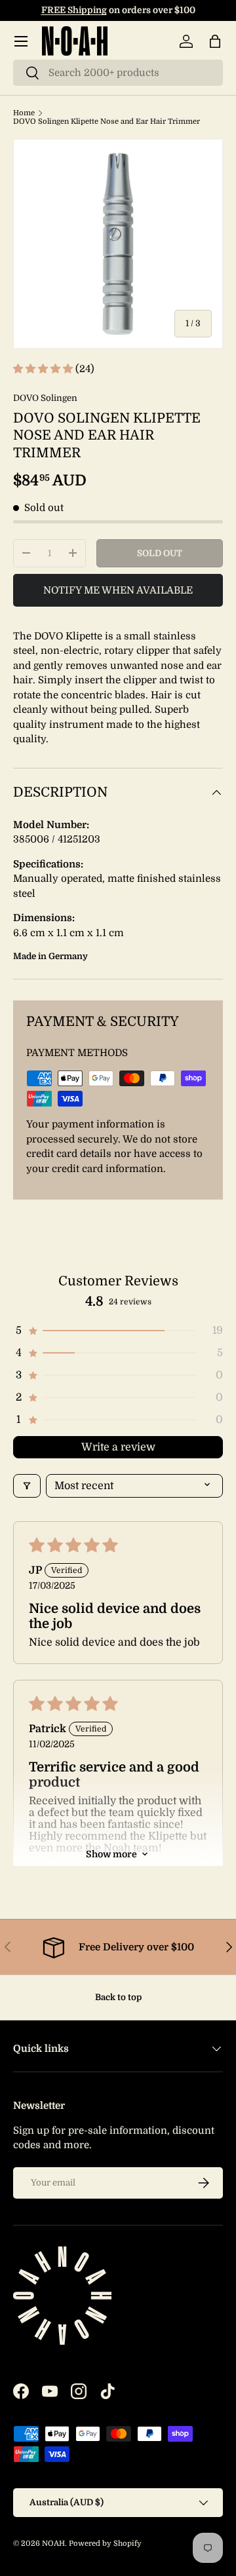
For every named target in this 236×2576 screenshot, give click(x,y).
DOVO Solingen (45, 398)
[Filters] (27, 1486)
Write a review (118, 1447)
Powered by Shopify (105, 2544)
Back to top (118, 1997)
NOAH (53, 2544)
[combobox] (118, 73)
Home (24, 113)
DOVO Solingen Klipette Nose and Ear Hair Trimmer (107, 122)
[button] (215, 41)
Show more (111, 1854)
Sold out (160, 553)
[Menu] (21, 41)
